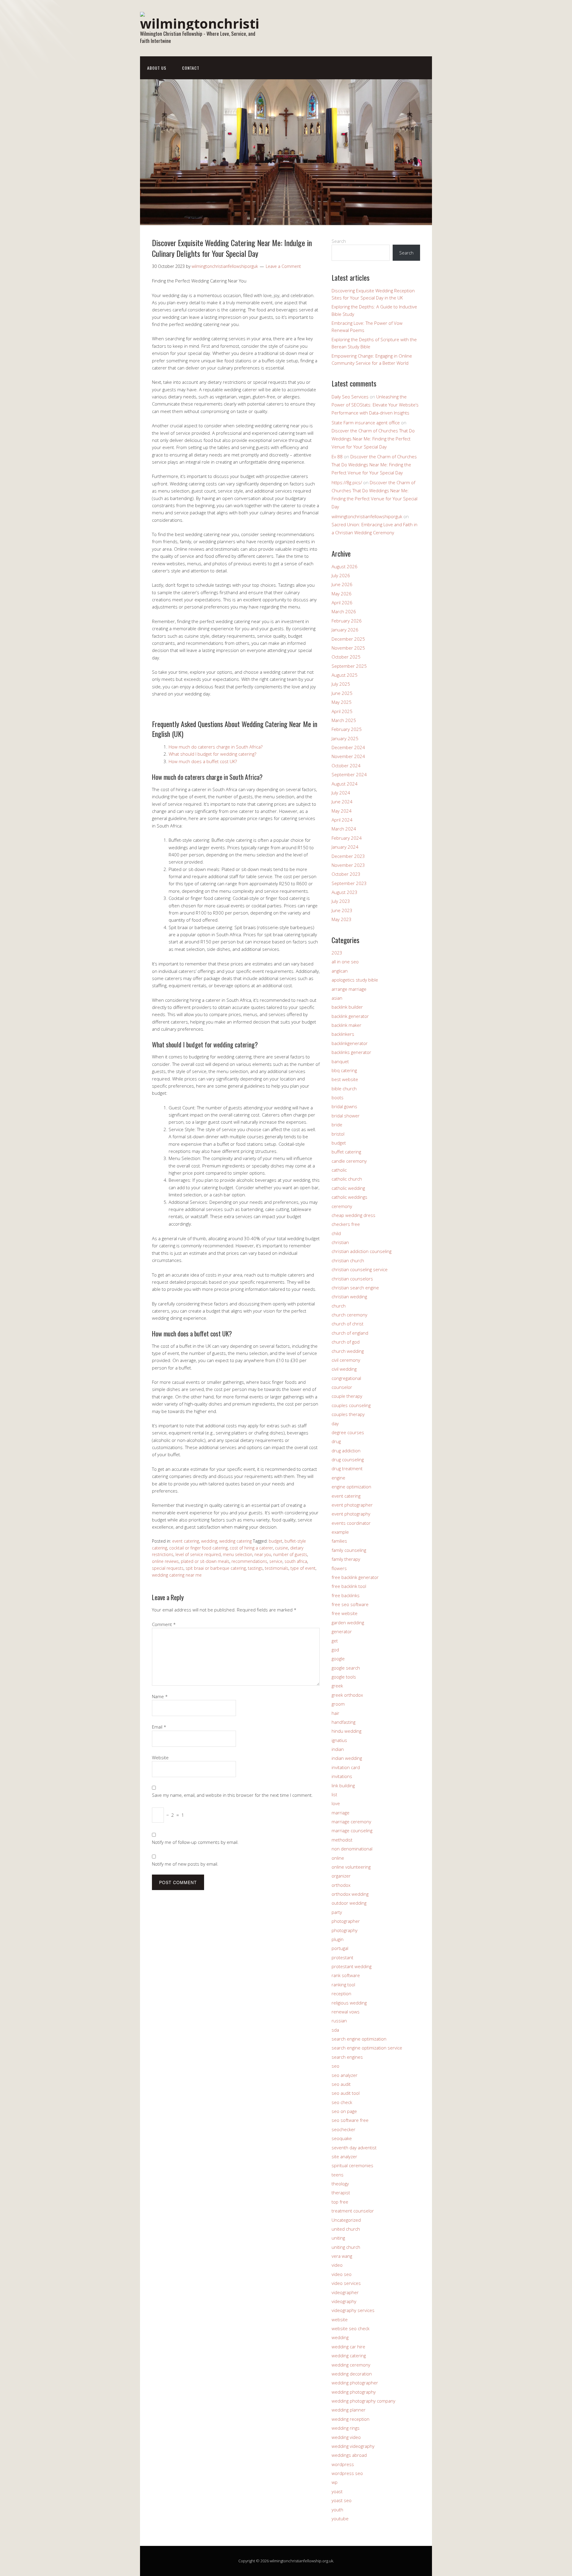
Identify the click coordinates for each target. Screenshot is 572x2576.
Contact (191, 68)
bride (337, 1125)
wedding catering (236, 1541)
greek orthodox (347, 1695)
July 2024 (341, 793)
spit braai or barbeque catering (216, 1568)
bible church (344, 1089)
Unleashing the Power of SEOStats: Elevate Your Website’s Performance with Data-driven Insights (375, 405)
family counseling (349, 1550)
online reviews (165, 1561)
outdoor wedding (349, 1903)
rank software (346, 1975)
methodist (342, 1840)
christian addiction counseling (362, 1251)
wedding (209, 1541)
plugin (338, 1939)
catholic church (347, 1179)
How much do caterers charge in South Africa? (216, 747)
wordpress (343, 2464)
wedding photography (354, 2392)
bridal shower (346, 1116)
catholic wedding (348, 1188)
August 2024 (345, 784)
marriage (341, 1813)
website (340, 2319)
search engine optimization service (367, 2048)
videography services (353, 2310)
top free (340, 2202)
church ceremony (349, 1315)
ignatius (339, 1740)
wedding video (346, 2437)
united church (346, 2229)
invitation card (346, 1767)
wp (335, 2482)
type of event (303, 1568)
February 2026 (347, 621)
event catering (186, 1541)
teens (338, 2175)
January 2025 (345, 738)
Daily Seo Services (350, 397)
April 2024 (342, 820)
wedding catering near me (177, 1575)
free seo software (350, 1604)
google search (346, 1668)
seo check (342, 2102)
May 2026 (342, 594)
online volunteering (351, 1867)
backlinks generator (351, 1052)
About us (157, 68)
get (335, 1641)
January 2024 (345, 847)
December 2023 (348, 856)
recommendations (249, 1561)
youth (337, 2510)
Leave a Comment (283, 266)
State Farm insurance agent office (366, 423)
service (276, 1561)
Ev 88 (337, 456)
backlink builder (347, 1007)
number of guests (290, 1554)
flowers (339, 1568)
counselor (342, 1387)
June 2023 (342, 910)
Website (160, 1757)
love (336, 1803)
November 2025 (348, 648)
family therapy (346, 1559)
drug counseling (348, 1459)
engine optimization (351, 1487)
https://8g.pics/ (347, 482)
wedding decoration (352, 2374)
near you (263, 1554)
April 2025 (342, 711)
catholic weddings (349, 1197)
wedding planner (349, 2410)
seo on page (344, 2111)
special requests (168, 1568)
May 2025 (342, 702)
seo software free (350, 2120)
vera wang (342, 2256)
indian (338, 1749)
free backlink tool (349, 1586)
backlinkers (343, 1034)
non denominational (352, 1849)
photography (345, 1930)
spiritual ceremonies (352, 2165)
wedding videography (353, 2446)
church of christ (348, 1324)
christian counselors (352, 1279)
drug (336, 1441)
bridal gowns (344, 1106)
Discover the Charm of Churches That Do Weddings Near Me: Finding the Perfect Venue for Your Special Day (373, 439)
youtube (340, 2518)
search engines (347, 2057)
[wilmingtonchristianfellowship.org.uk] (200, 23)
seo (335, 2066)
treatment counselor (353, 2211)
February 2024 (347, 838)
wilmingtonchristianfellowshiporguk (367, 516)
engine (338, 1478)
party (337, 1912)
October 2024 (346, 765)
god (335, 1650)
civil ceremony (346, 1360)
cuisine (282, 1548)
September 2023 (349, 883)
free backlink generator (355, 1577)
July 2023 (341, 901)
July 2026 (341, 575)
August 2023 (345, 892)
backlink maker (346, 1025)
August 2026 (345, 566)
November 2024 (348, 756)
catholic (339, 1170)
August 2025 (345, 675)
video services (346, 2283)
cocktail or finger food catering (198, 1548)
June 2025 (342, 693)
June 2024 (342, 802)
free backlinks (346, 1595)
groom (338, 1704)
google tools (344, 1677)
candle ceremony (349, 1161)
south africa (296, 1561)
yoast (337, 2491)
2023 (337, 953)
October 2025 (346, 657)
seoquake (342, 2138)
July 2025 (341, 684)
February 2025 (347, 729)
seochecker (343, 2129)
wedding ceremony (351, 2365)
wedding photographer (355, 2383)
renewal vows (346, 2012)
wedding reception (350, 2419)
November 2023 (348, 865)
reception (341, 1993)
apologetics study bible (355, 980)
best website (345, 1079)
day (335, 1423)
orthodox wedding (350, 1894)
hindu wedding (346, 1731)
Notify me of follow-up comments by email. (195, 1842)
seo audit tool (346, 2093)
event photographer (352, 1505)
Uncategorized (346, 2220)
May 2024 (342, 811)
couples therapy (348, 1414)
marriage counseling (352, 1830)
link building (343, 1785)
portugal (340, 1948)
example (340, 1532)
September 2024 (349, 774)
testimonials (277, 1568)
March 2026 (344, 611)
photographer (346, 1921)
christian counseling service (360, 1269)
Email (159, 1727)
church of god (346, 1342)
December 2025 (348, 639)
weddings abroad (349, 2455)
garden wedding (348, 1622)
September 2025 (349, 666)
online (338, 1858)
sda (335, 2030)
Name (160, 1696)
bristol (338, 1134)
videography (344, 2301)
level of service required (198, 1554)
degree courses (348, 1432)
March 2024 (344, 829)
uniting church (346, 2247)
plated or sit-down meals (205, 1561)
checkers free (346, 1224)
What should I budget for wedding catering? (212, 754)
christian (340, 1242)
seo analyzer (345, 2075)
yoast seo (342, 2500)
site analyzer (344, 2156)
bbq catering (344, 1070)
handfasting (343, 1722)
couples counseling (351, 1405)
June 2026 (342, 584)
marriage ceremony (351, 1822)
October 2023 (346, 874)
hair (335, 1713)
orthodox (341, 1885)
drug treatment (347, 1468)
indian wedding (347, 1758)
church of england (350, 1333)
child (336, 1233)
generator (342, 1631)
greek (337, 1686)
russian (339, 2021)
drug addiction (346, 1451)
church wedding (348, 1351)
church (339, 1306)
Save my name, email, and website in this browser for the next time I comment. (232, 1795)
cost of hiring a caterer (251, 1548)
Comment (164, 1624)
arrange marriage (349, 989)
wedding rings (346, 2428)
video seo (342, 2274)
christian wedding (349, 1296)
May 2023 (342, 919)
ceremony (342, 1206)
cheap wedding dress (353, 1215)
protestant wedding (352, 1966)
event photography (351, 1514)
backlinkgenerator (350, 1043)
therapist (341, 2193)
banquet (340, 1061)
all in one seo (345, 962)
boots (338, 1097)
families (339, 1541)
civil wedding (344, 1369)
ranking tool (343, 1985)
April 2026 (342, 603)
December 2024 (348, 747)
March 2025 (344, 720)
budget (276, 1541)
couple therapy (347, 1396)
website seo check (350, 2328)
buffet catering (346, 1152)
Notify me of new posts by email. (185, 1864)
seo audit (341, 2084)
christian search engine (355, 1288)
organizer (341, 1876)
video (337, 2265)
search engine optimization (359, 2039)
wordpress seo (347, 2473)
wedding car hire (348, 2347)
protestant (342, 1957)
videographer (345, 2292)
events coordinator (351, 1523)
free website (345, 1613)
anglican (340, 971)
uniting (338, 2238)
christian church (348, 1260)
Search (339, 241)
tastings (255, 1568)
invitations (342, 1776)
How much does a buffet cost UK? (203, 761)
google (338, 1659)
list (334, 1794)
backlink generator (350, 1016)
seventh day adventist (354, 2148)
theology (340, 2184)
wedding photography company (363, 2401)
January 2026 (345, 630)
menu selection (238, 1554)
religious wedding (349, 2003)
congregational (346, 1378)
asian (337, 998)
